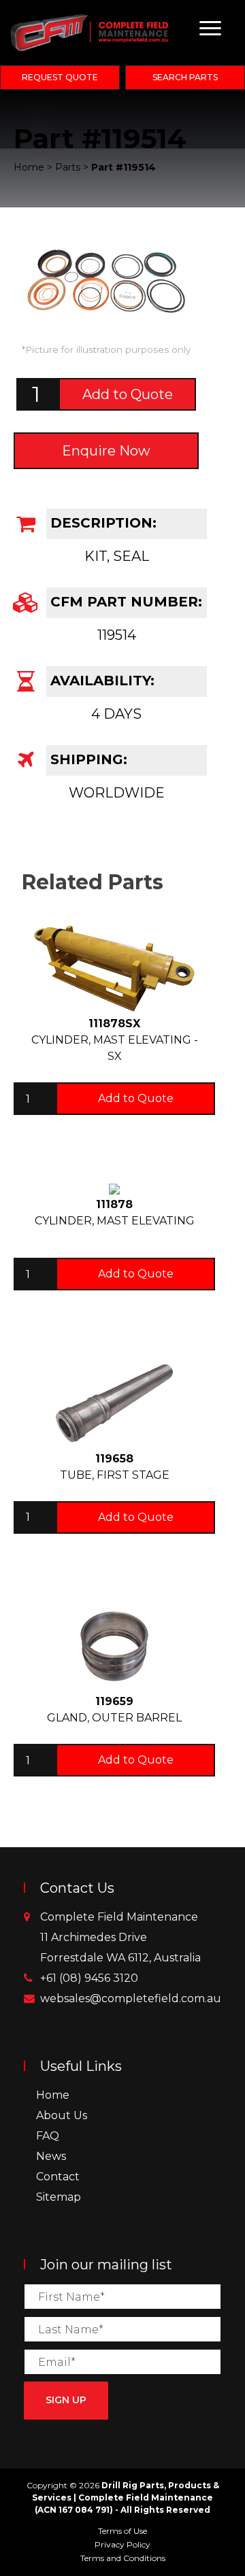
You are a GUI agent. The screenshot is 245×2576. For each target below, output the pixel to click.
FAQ (48, 2136)
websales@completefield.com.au (131, 1998)
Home (53, 2095)
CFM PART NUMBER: (124, 602)
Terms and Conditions (123, 2558)
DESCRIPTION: (101, 523)
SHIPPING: (87, 759)
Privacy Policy (122, 2544)
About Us (62, 2115)
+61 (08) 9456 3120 (89, 1978)
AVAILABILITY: (100, 681)
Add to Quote (128, 394)
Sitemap (59, 2197)
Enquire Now (106, 451)
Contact (58, 2177)
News (51, 2156)
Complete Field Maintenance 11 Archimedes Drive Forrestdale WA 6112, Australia (120, 1937)
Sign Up (66, 2400)
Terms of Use (122, 2531)
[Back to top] (231, 2562)
